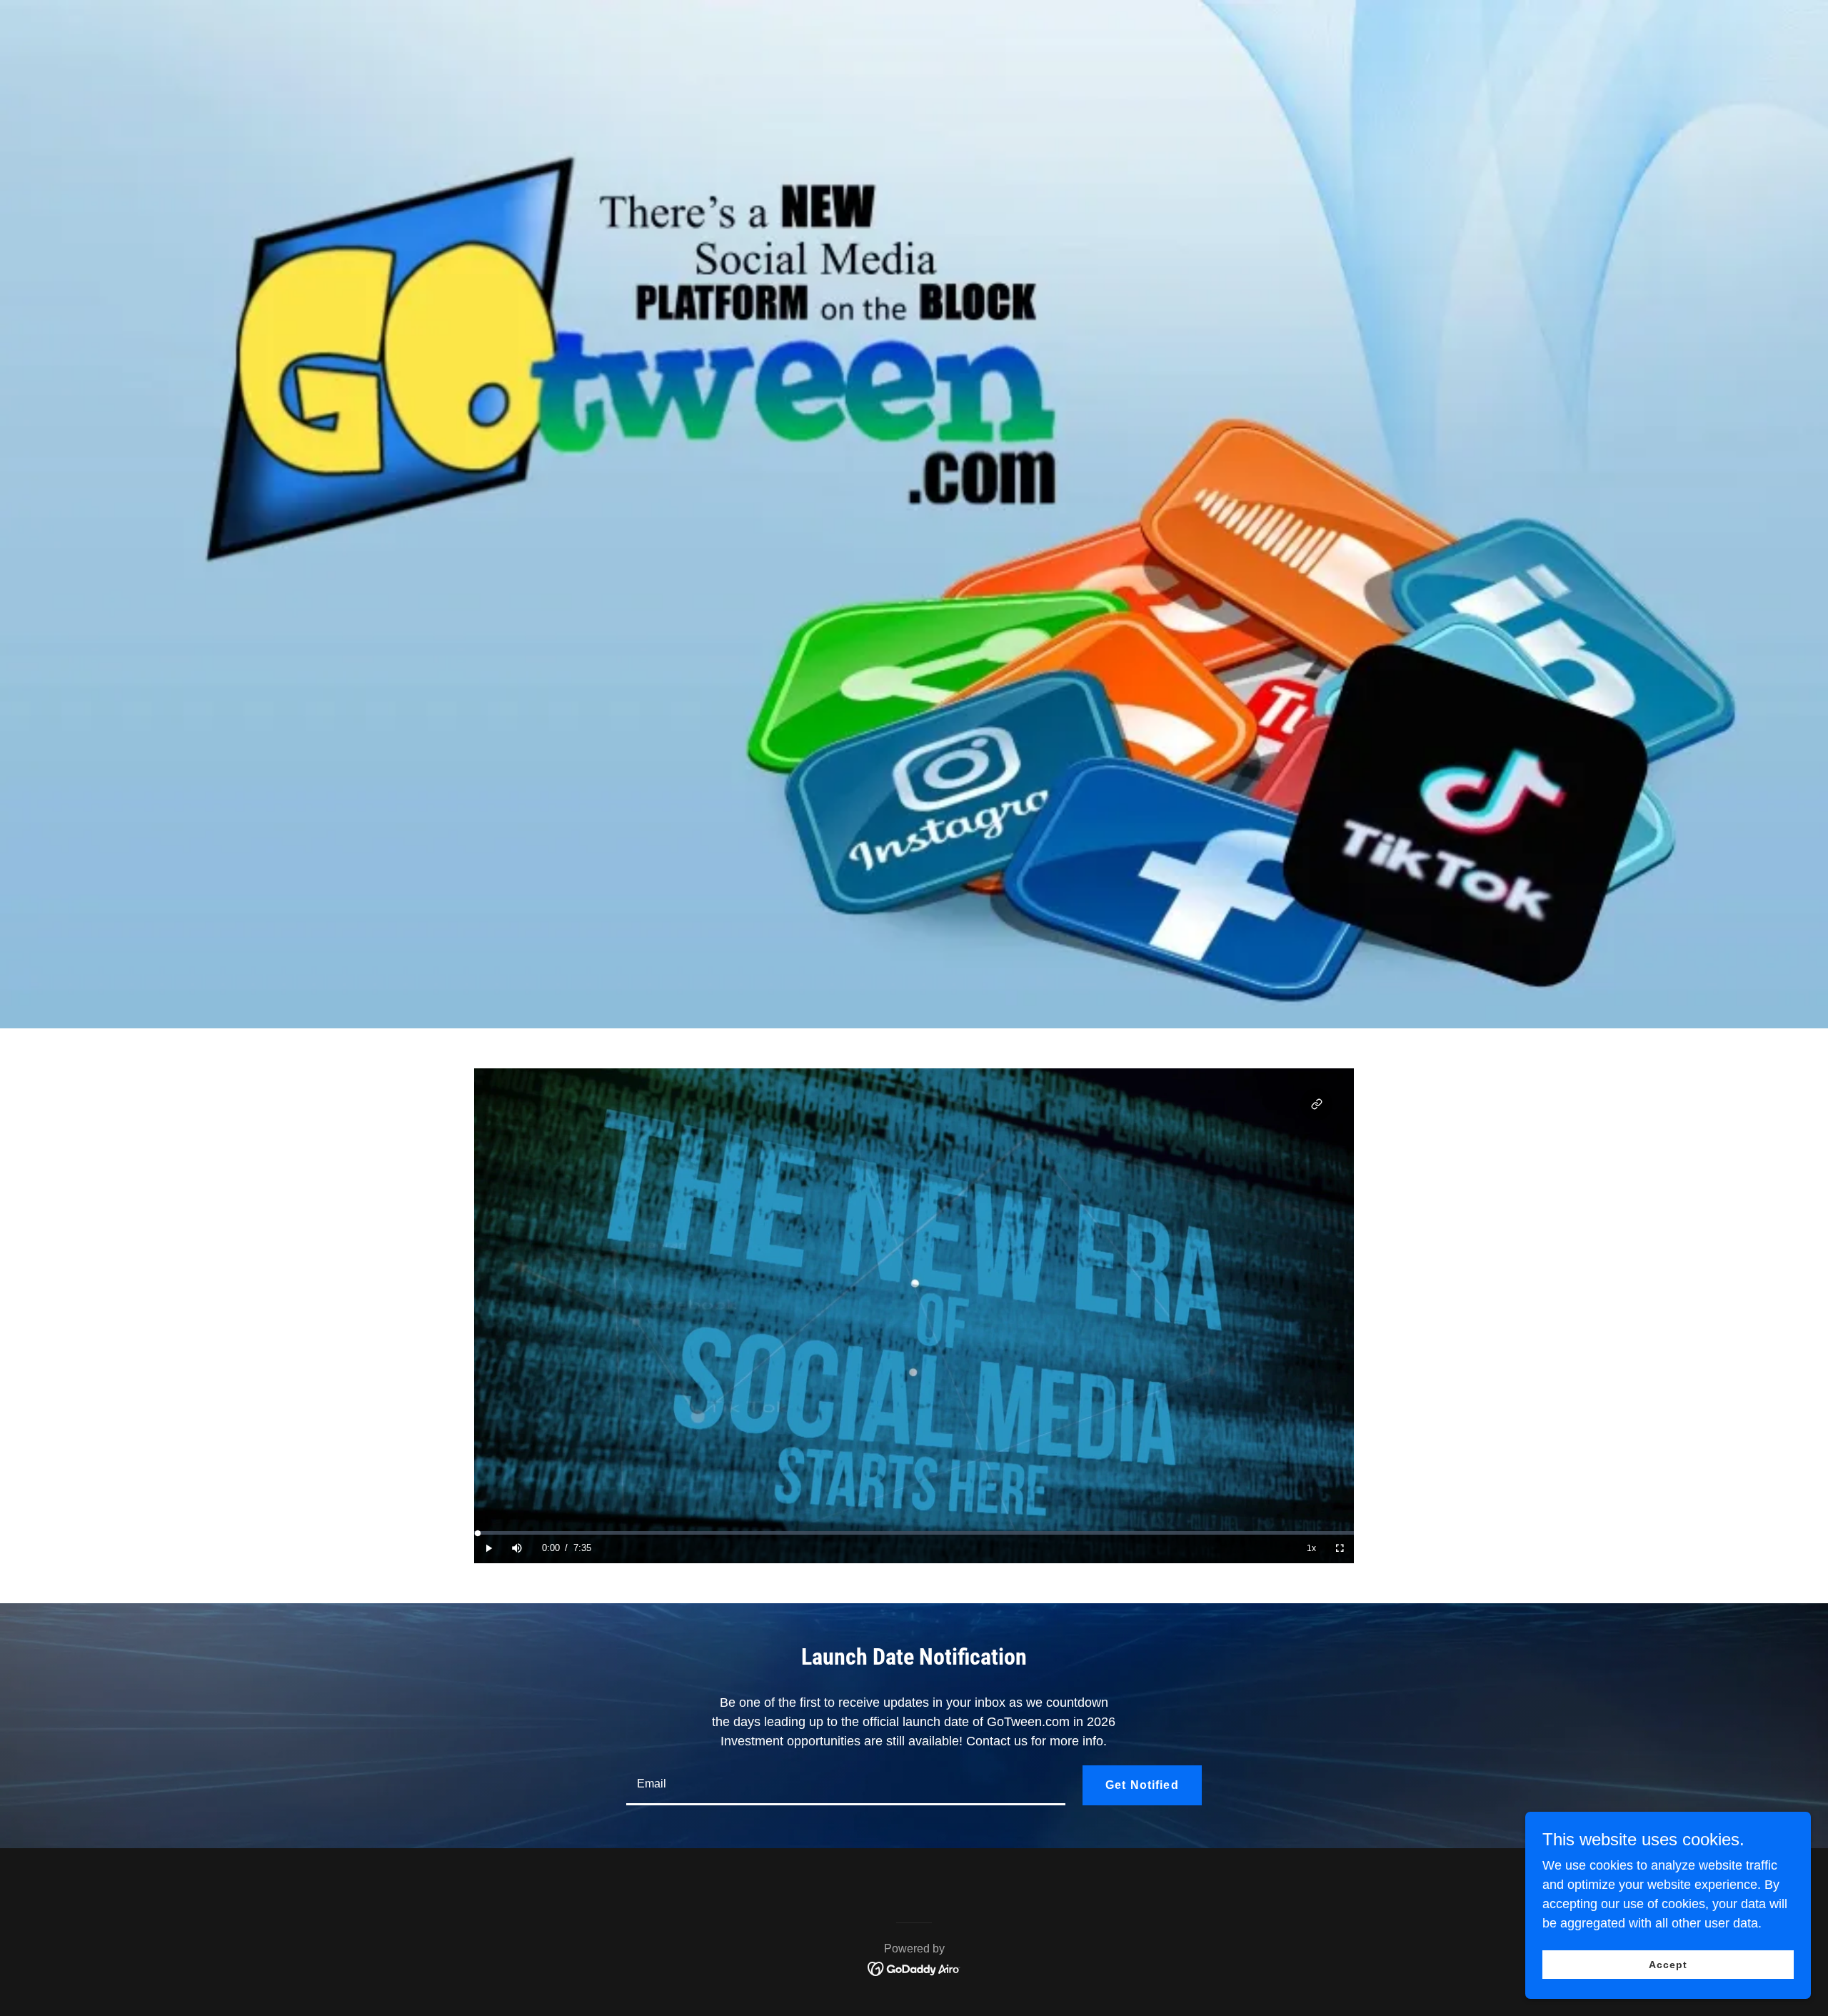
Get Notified (1142, 1785)
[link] (914, 1967)
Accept (1668, 1965)
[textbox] (846, 1785)
